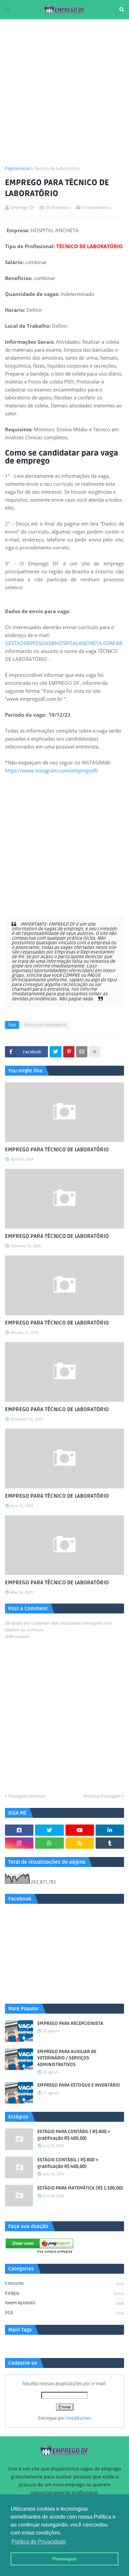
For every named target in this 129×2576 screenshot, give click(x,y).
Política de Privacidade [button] (39, 2542)
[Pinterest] (69, 1052)
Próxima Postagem (102, 1796)
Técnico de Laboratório (57, 168)
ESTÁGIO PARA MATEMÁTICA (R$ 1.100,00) (80, 2188)
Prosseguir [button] (64, 2559)
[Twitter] (56, 1052)
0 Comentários (97, 207)
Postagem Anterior (27, 1796)
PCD (64, 2313)
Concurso (64, 2283)
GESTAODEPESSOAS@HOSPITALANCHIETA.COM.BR (64, 643)
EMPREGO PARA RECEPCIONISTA (70, 2023)
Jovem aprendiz (64, 2303)
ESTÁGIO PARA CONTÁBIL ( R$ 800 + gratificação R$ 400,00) (74, 2135)
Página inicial (18, 168)
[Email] (82, 1052)
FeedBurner (79, 2418)
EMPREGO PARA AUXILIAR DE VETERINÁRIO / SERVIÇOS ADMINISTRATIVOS (67, 2058)
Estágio (64, 2293)
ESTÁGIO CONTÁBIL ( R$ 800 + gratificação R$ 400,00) (68, 2163)
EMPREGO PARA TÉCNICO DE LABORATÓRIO (57, 1150)
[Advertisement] (64, 92)
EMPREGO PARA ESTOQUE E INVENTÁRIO (79, 2085)
